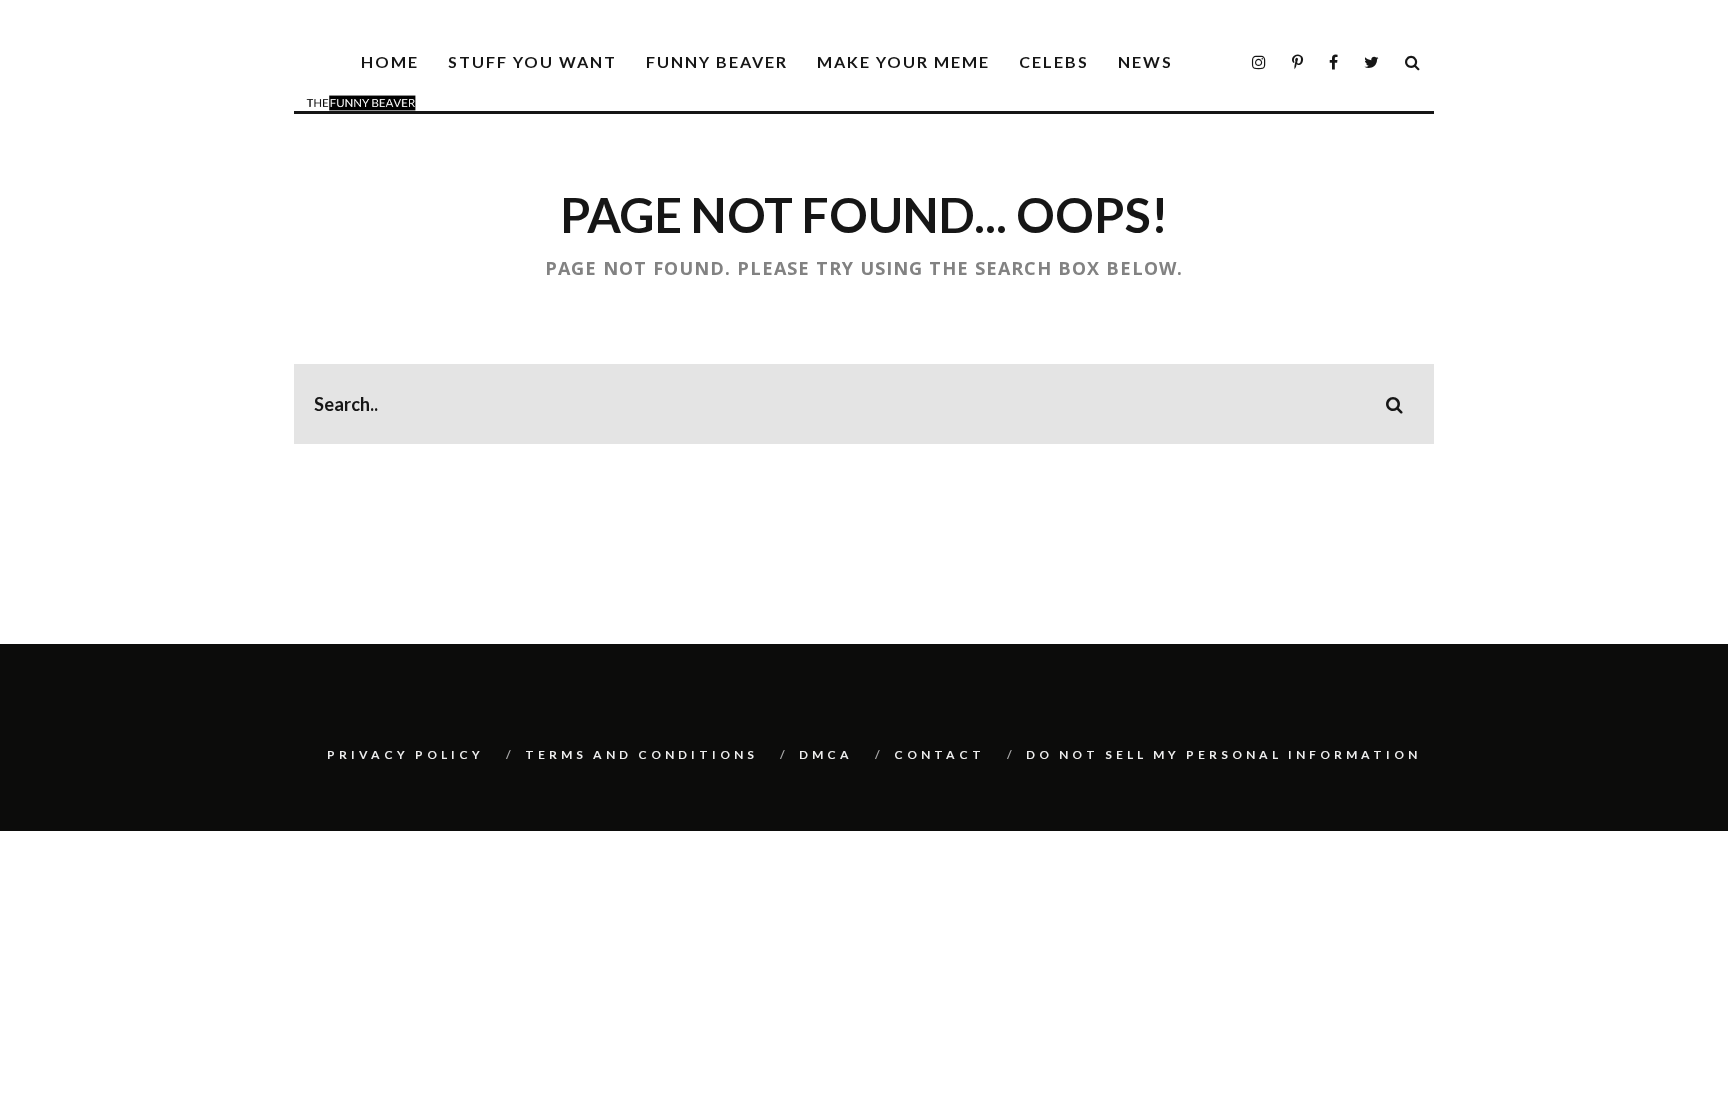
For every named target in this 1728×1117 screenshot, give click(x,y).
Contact (939, 754)
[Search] (1413, 62)
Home (390, 61)
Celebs (1054, 61)
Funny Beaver (717, 61)
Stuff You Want (532, 61)
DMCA (826, 754)
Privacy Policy (405, 754)
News (1145, 61)
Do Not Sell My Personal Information (1223, 754)
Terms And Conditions (641, 754)
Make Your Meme (903, 61)
